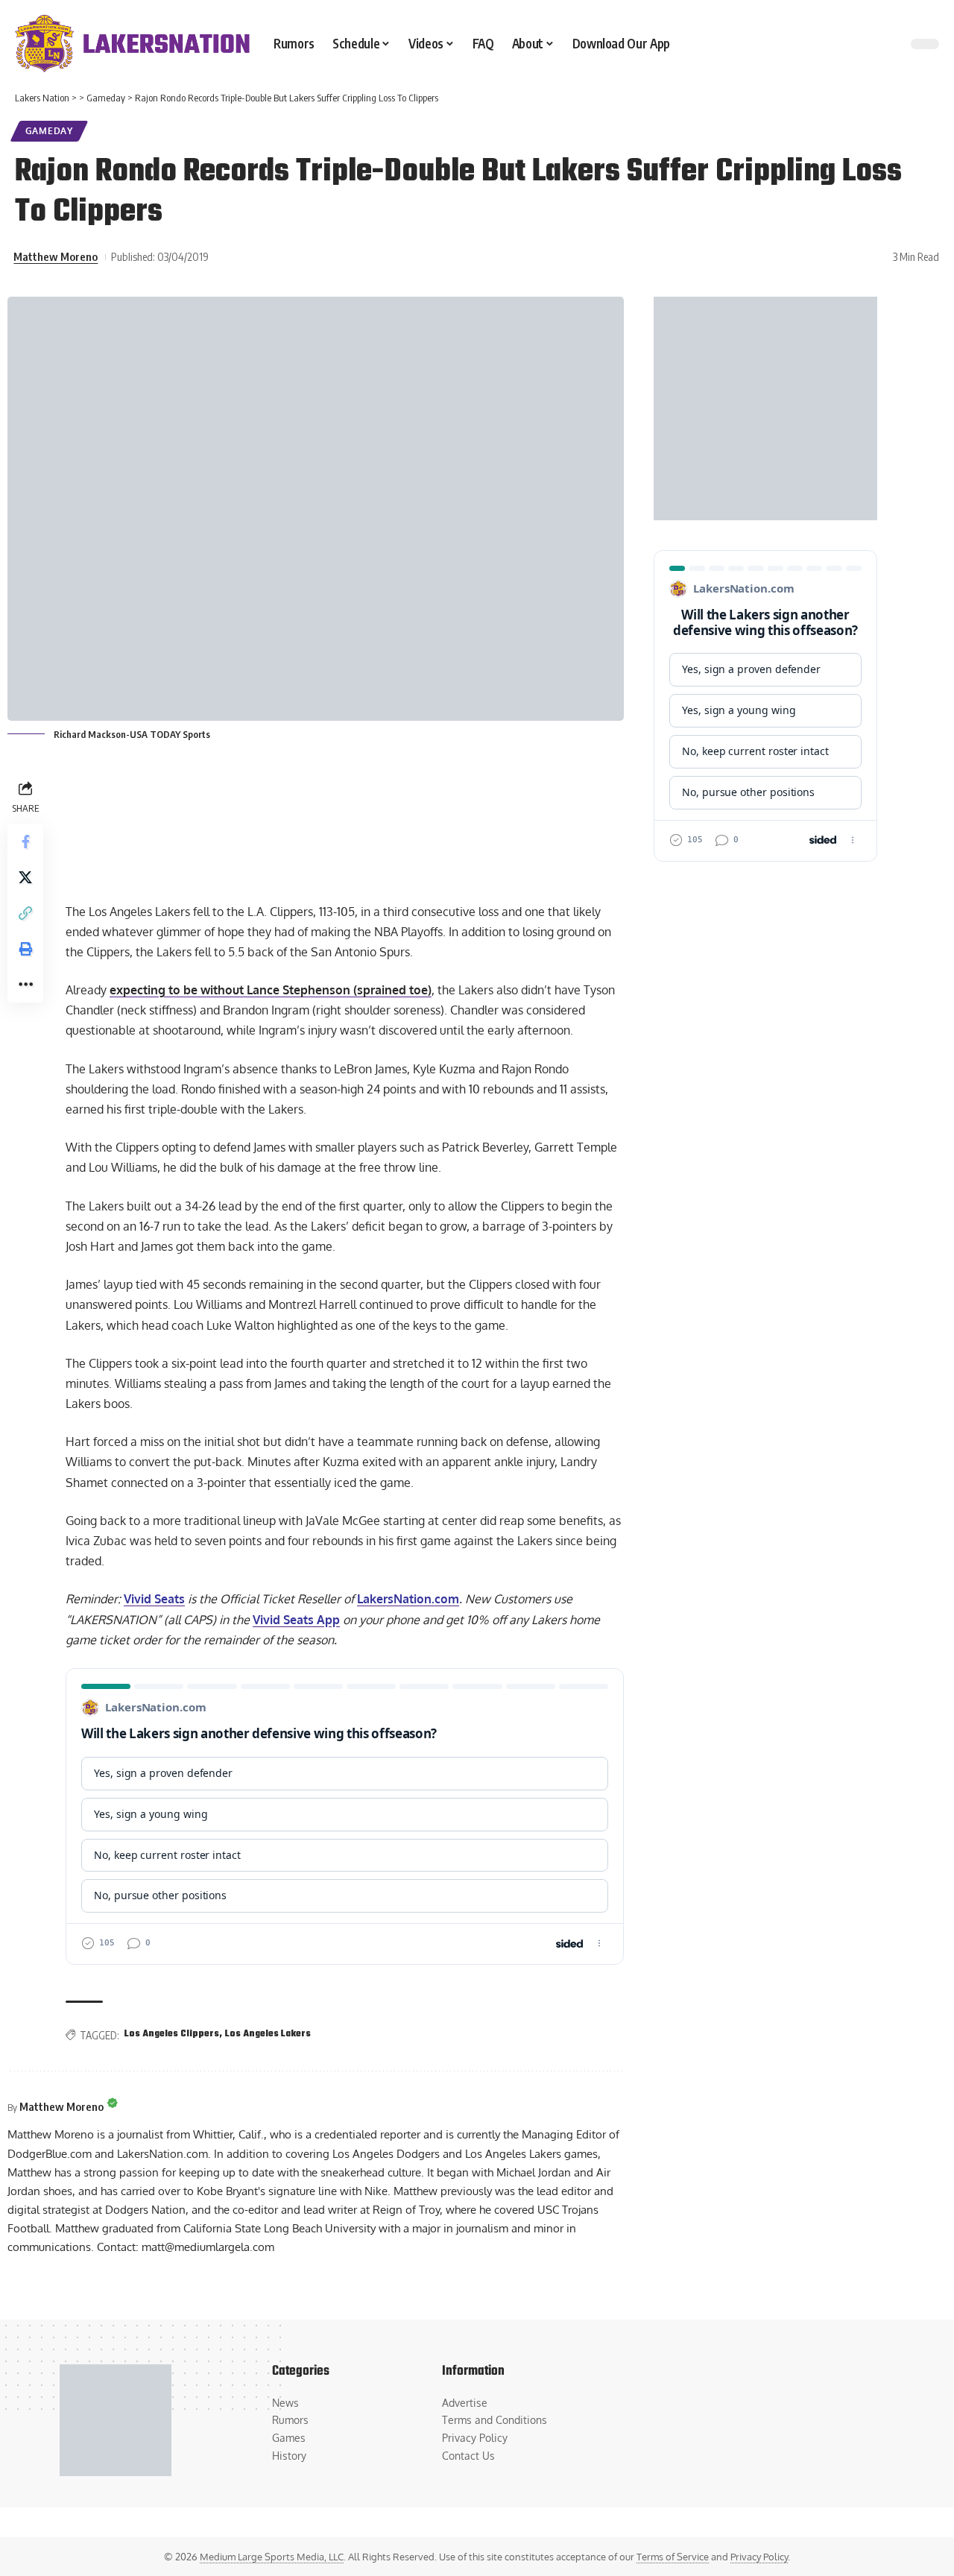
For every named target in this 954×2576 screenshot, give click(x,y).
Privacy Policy (759, 2557)
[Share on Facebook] (25, 841)
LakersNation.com (408, 1599)
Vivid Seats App (296, 1620)
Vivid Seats (154, 1599)
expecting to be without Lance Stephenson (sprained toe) (271, 990)
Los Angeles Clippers (172, 2034)
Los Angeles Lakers (268, 2034)
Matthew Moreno (56, 256)
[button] (25, 912)
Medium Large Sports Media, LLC (272, 2557)
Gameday (49, 131)
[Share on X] (25, 877)
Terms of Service (673, 2557)
